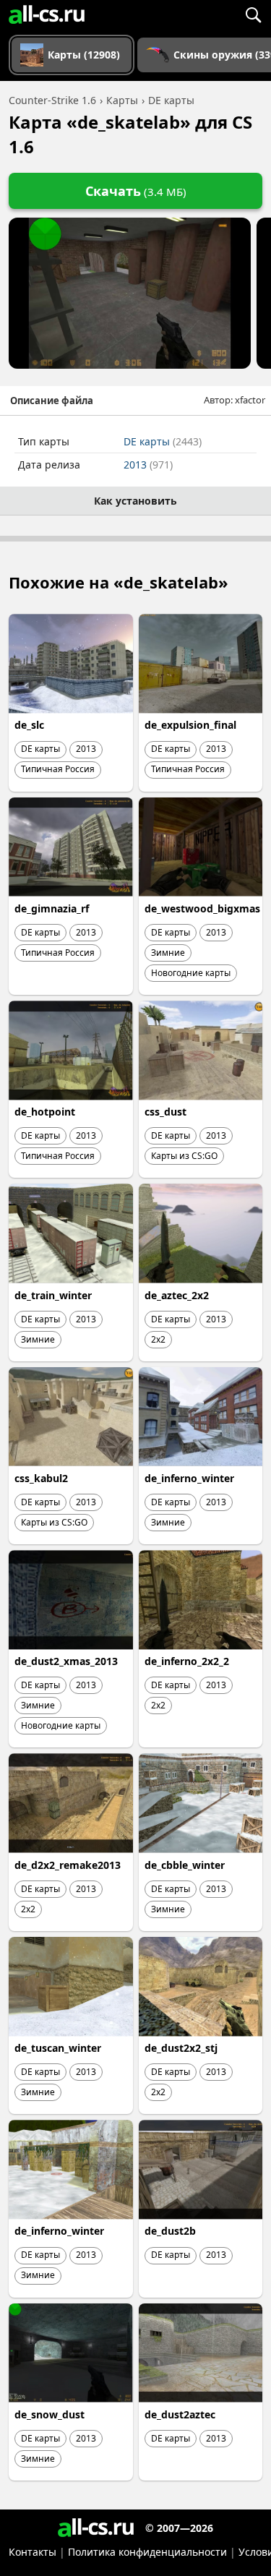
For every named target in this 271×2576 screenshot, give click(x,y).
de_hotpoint (45, 1112)
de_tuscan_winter (58, 2048)
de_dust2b (170, 2231)
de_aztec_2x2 (177, 1295)
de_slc (29, 725)
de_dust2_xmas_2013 (66, 1661)
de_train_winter (53, 1295)
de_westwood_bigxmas (202, 908)
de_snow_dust (50, 2414)
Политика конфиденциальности (147, 2552)
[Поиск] (253, 14)
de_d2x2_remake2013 (68, 1865)
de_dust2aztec (180, 2414)
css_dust (165, 1112)
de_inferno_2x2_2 (187, 1661)
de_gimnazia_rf (52, 908)
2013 (148, 465)
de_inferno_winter (189, 1478)
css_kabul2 (41, 1478)
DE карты (163, 441)
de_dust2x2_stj (181, 2048)
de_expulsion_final (190, 725)
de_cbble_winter (185, 1865)
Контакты (33, 2552)
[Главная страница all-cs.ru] (47, 14)
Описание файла (52, 401)
